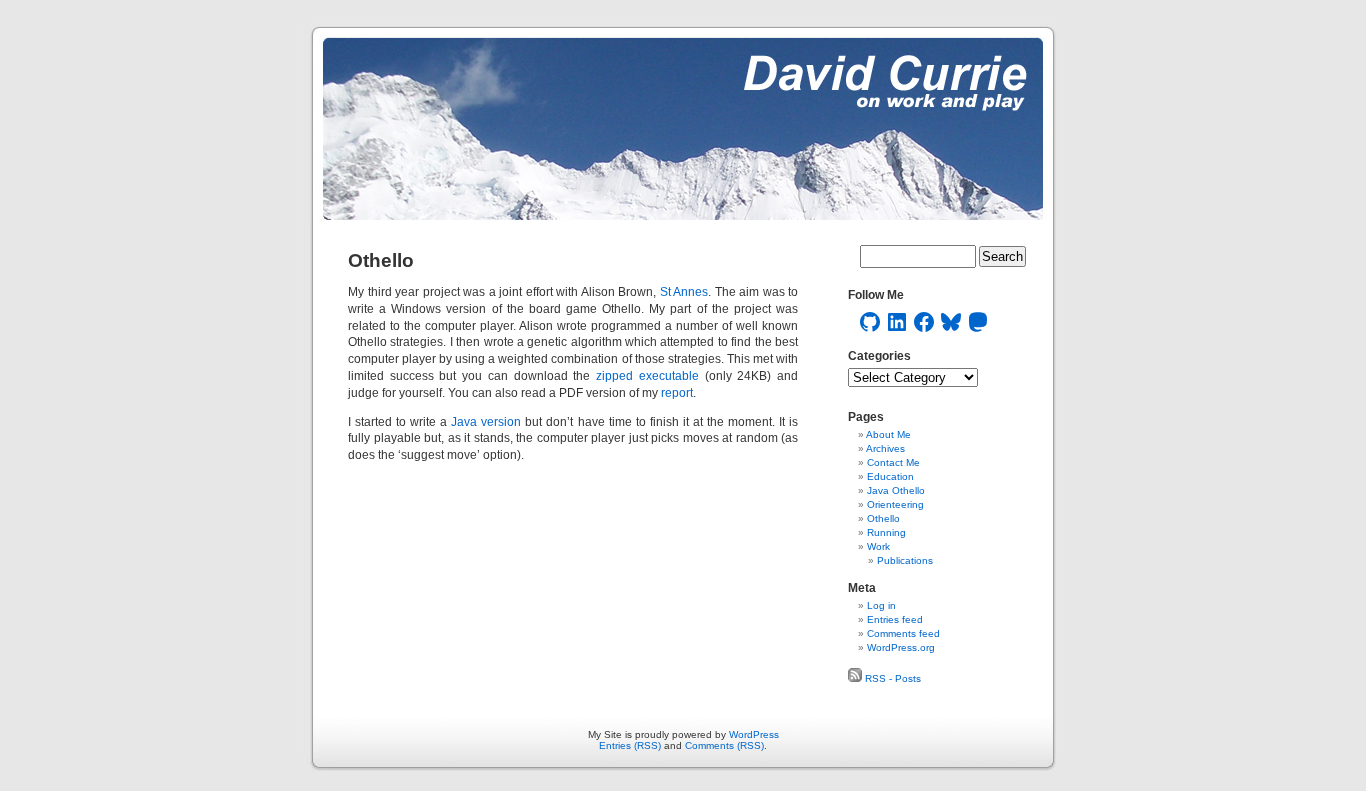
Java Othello (896, 490)
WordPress (754, 734)
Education (890, 476)
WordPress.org (901, 647)
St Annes (684, 292)
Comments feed (903, 633)
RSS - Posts (891, 678)
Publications (905, 560)
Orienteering (895, 504)
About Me (888, 434)
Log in (881, 605)
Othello (883, 518)
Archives (885, 448)
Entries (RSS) (630, 745)
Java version (486, 422)
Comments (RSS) (724, 745)
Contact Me (893, 462)
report (677, 393)
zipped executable (647, 376)
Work (878, 546)
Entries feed (895, 619)
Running (886, 532)
